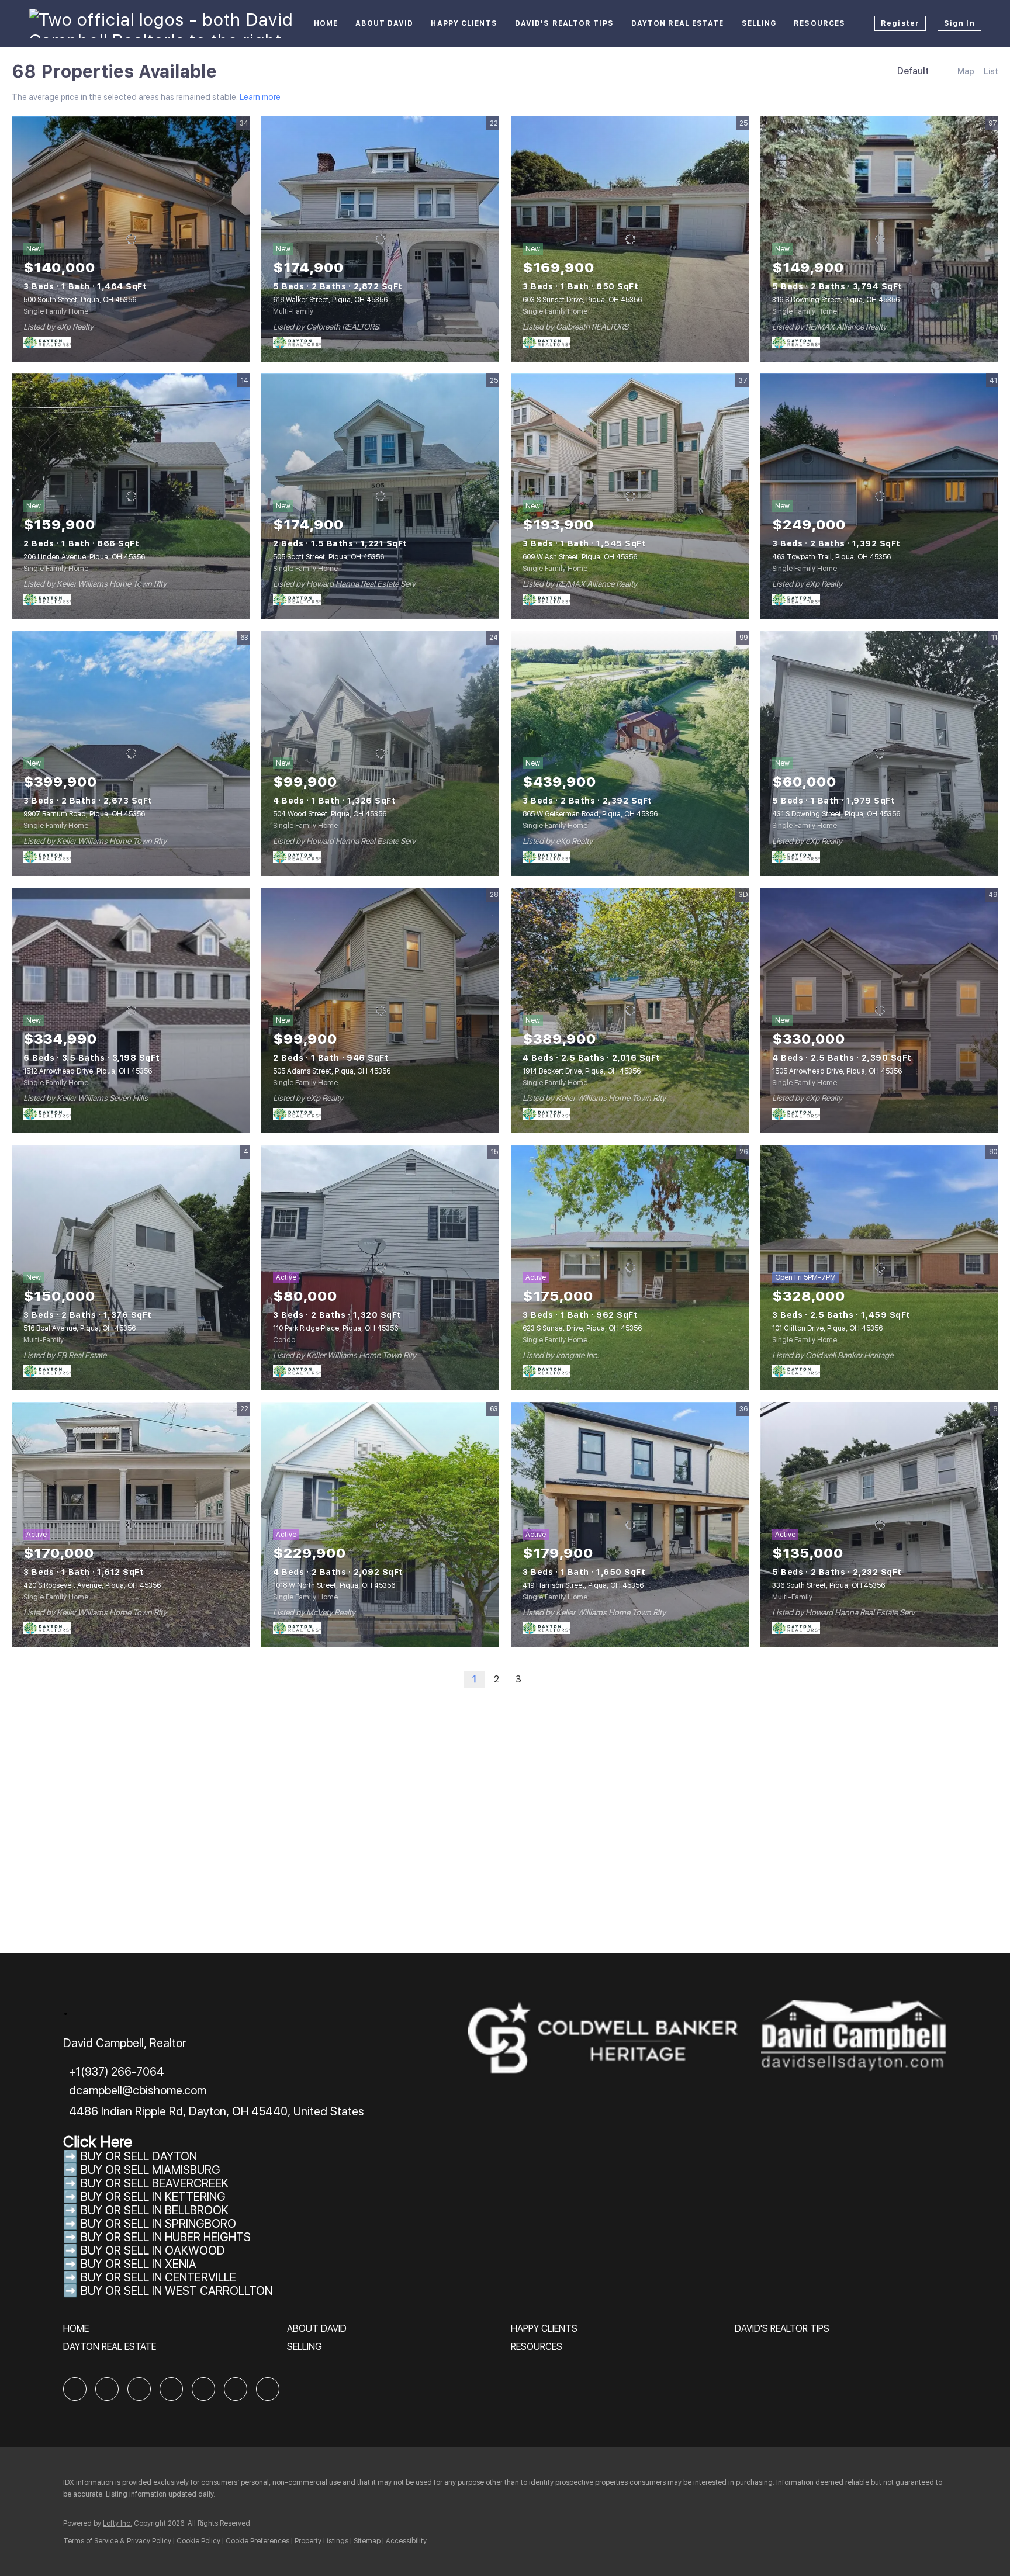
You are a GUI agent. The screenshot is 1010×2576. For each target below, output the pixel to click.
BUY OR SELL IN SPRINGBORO (158, 2224)
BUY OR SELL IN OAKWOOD (153, 2250)
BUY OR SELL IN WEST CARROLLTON (177, 2291)
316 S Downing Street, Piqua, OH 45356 (836, 300)
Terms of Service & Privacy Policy (117, 2541)
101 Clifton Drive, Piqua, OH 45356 (827, 1328)
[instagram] (203, 2389)
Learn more (260, 97)
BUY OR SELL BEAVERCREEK (156, 2183)
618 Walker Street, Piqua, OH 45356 (330, 300)
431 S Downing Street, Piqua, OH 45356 (836, 814)
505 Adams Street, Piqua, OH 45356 (332, 1071)
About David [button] (384, 23)
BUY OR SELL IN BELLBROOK (155, 2210)
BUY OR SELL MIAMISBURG (151, 2170)
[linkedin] (107, 2389)
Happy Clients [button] (464, 23)
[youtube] (236, 2389)
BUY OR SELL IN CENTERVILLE (158, 2277)
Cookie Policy (198, 2541)
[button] (79, 2333)
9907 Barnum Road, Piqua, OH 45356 (84, 814)
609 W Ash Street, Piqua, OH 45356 (580, 557)
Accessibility (406, 2541)
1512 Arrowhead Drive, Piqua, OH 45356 (88, 1071)
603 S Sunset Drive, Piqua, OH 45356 (582, 300)
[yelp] (171, 2389)
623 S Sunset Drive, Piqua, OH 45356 (582, 1328)
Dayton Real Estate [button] (678, 23)
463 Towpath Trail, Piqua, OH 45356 (831, 557)
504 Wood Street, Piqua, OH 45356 (330, 814)
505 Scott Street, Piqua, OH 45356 (328, 557)
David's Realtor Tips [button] (564, 23)
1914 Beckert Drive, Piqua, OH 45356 (582, 1071)
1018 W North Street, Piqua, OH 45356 (334, 1585)
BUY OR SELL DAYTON (139, 2156)
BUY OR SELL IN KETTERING (153, 2197)
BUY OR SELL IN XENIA (139, 2264)
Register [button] (900, 23)
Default (913, 71)
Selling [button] (759, 23)
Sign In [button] (959, 23)
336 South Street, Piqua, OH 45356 (829, 1585)
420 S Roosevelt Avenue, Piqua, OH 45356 (92, 1585)
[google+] (268, 2389)
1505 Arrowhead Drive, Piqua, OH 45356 (837, 1071)
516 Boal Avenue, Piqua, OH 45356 (79, 1328)
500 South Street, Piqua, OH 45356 (80, 300)
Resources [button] (819, 23)
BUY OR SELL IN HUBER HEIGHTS (166, 2237)
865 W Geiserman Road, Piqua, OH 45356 (590, 814)
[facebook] (75, 2389)
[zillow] (139, 2389)
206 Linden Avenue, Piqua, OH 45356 (84, 557)
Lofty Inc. (117, 2523)
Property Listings (321, 2541)
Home (326, 23)
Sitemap (367, 2541)
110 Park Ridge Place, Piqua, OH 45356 (335, 1328)
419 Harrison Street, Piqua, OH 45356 (583, 1585)
